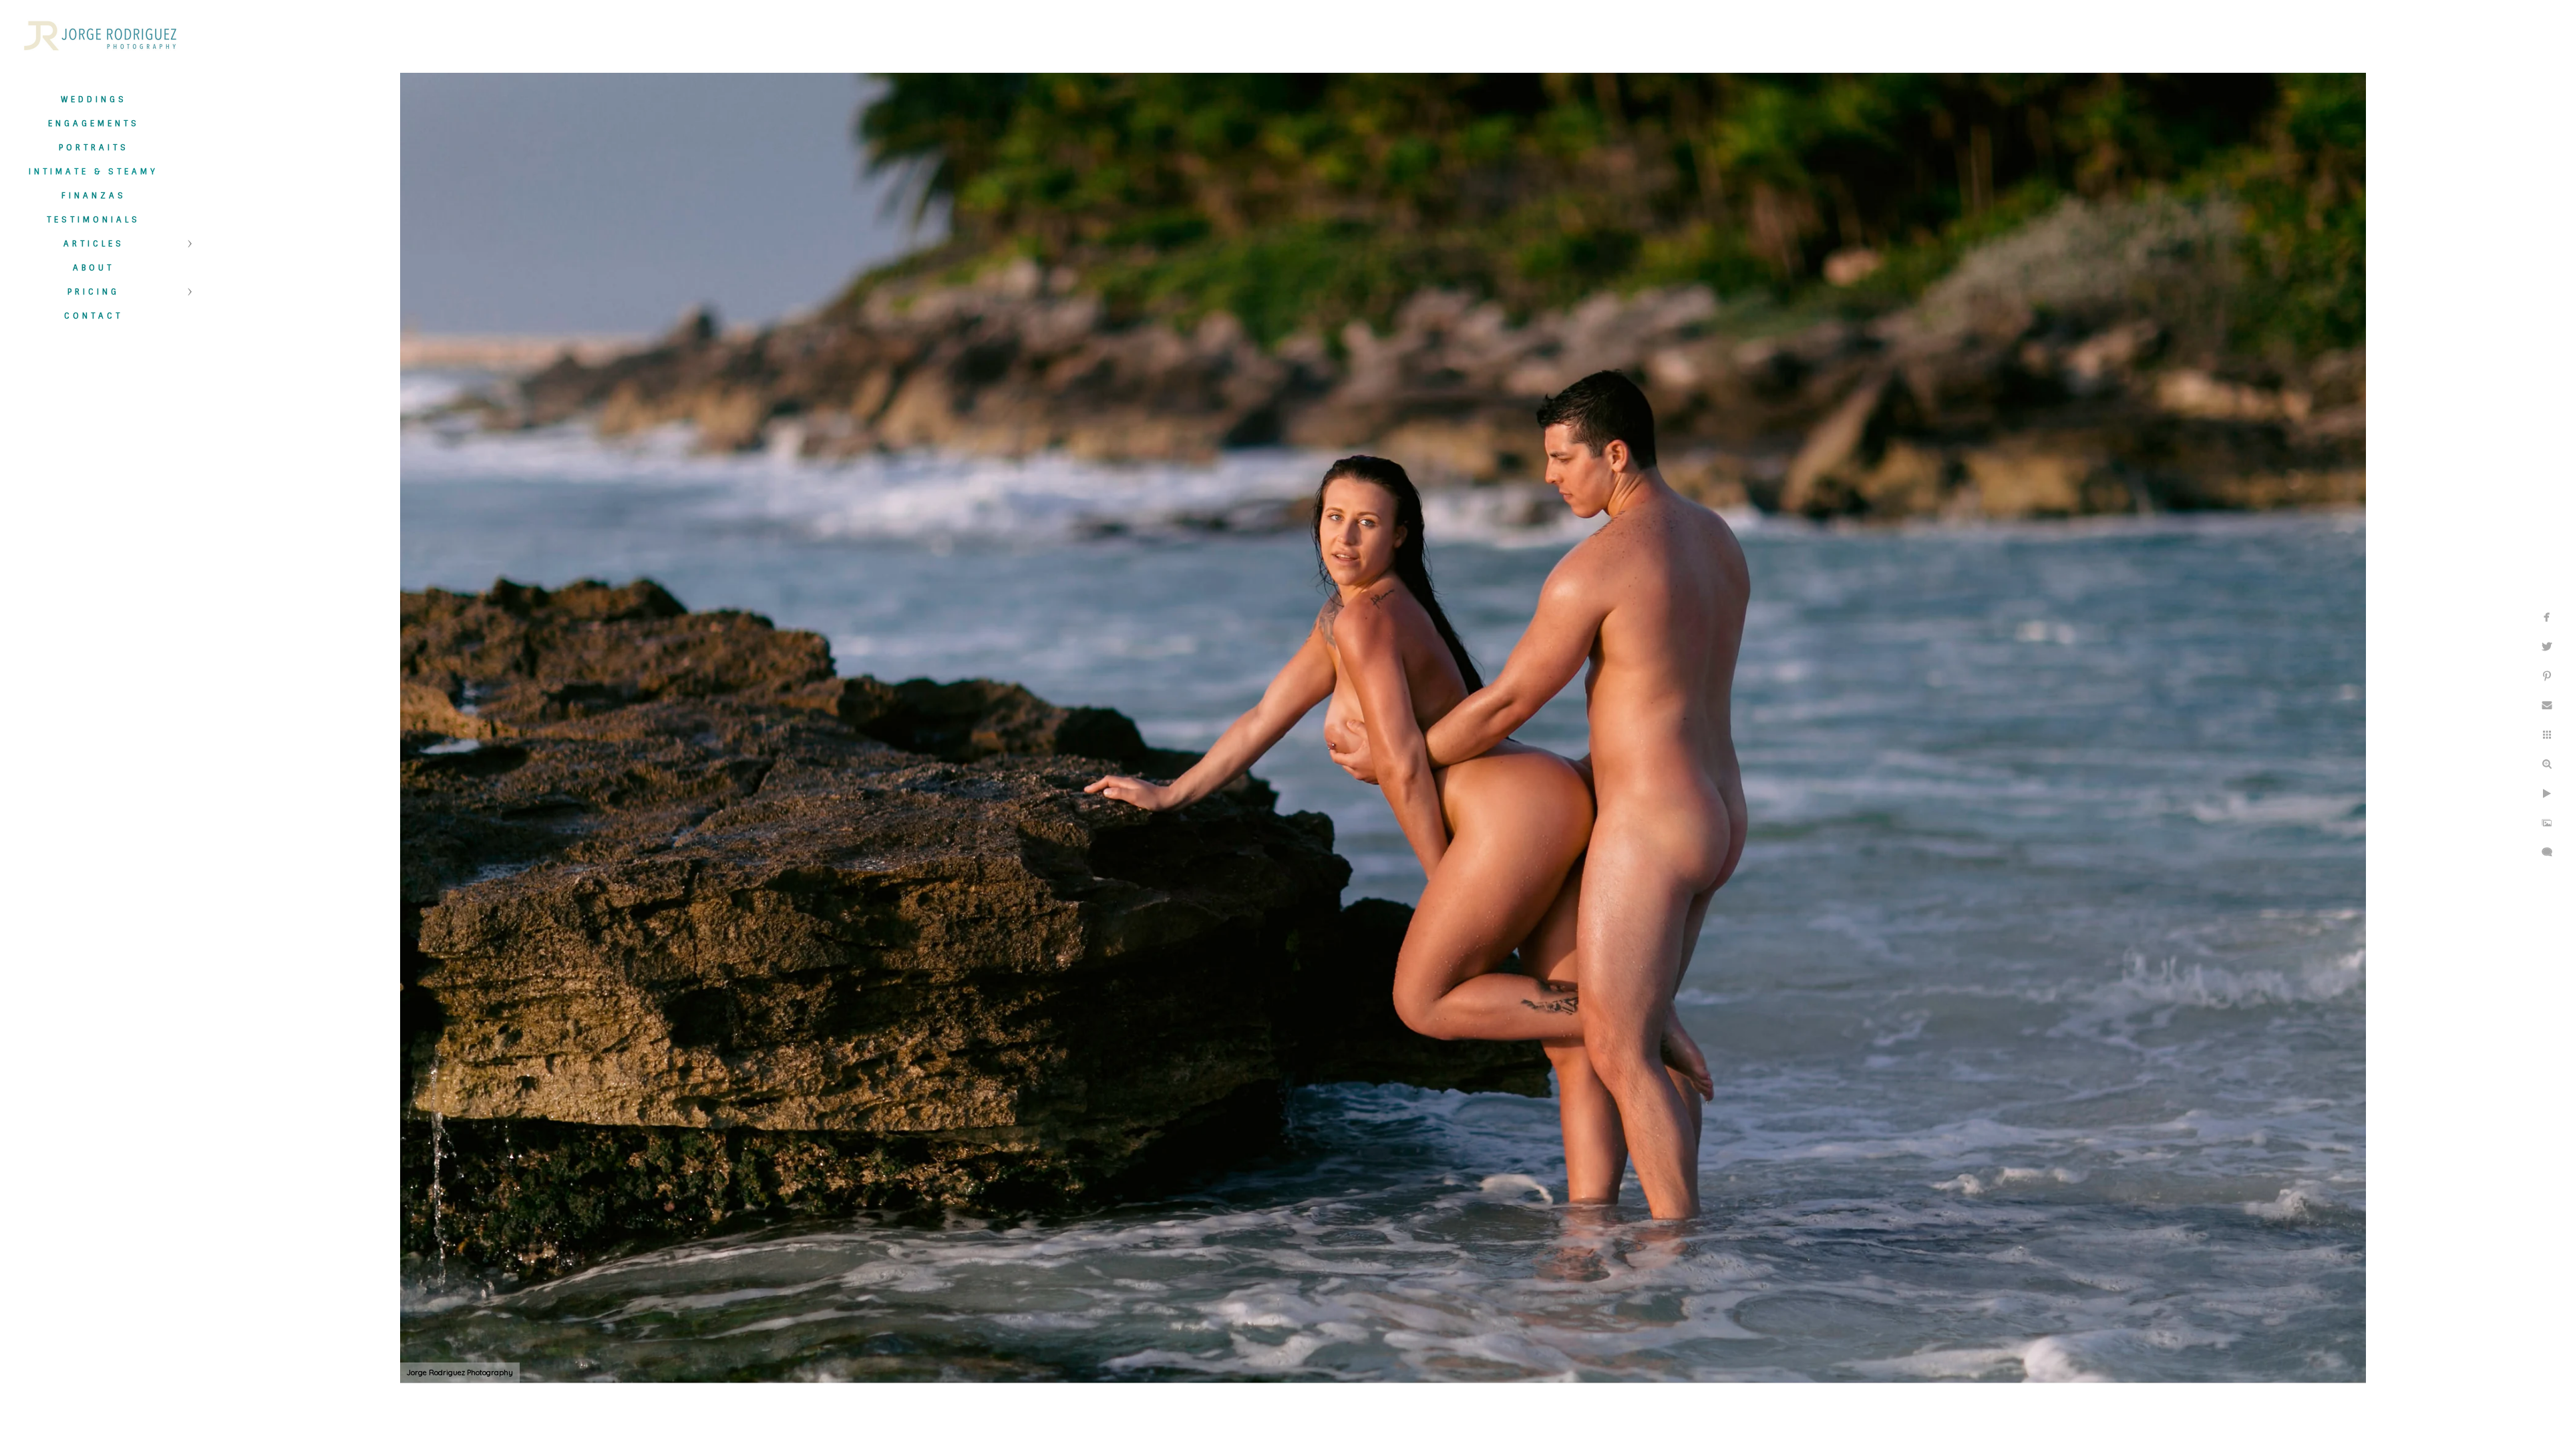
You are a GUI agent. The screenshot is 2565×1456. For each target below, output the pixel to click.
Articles (94, 244)
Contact (94, 316)
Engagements (94, 124)
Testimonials (94, 220)
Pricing (94, 292)
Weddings (94, 100)
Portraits (94, 148)
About (94, 268)
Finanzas (94, 196)
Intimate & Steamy (94, 172)
